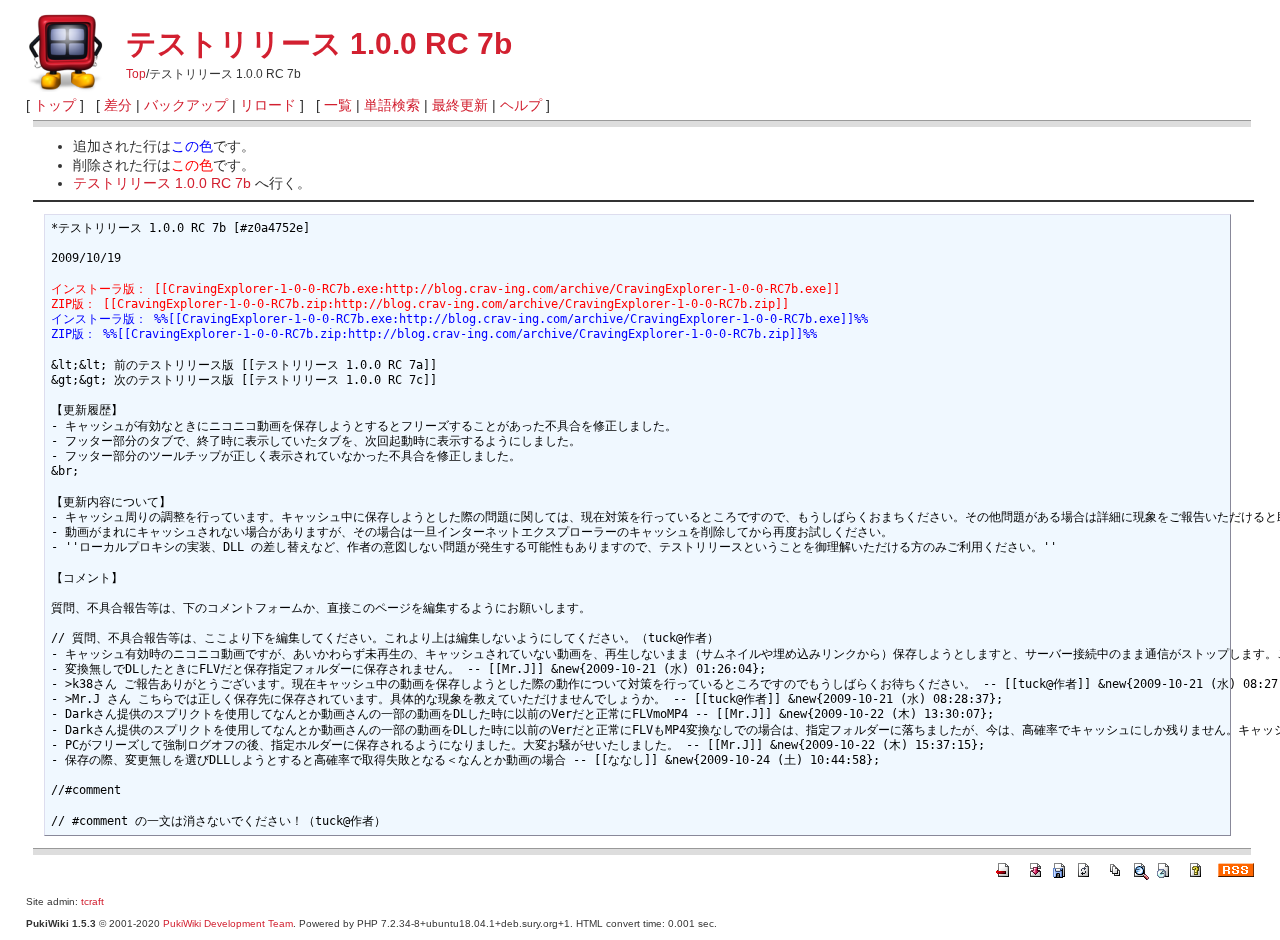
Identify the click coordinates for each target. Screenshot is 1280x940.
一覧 (338, 105)
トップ (55, 105)
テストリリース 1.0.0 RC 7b (319, 43)
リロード (268, 105)
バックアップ (186, 105)
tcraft (92, 901)
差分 (118, 105)
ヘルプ (521, 105)
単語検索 (392, 105)
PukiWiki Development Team (228, 923)
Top (136, 74)
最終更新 (460, 105)
